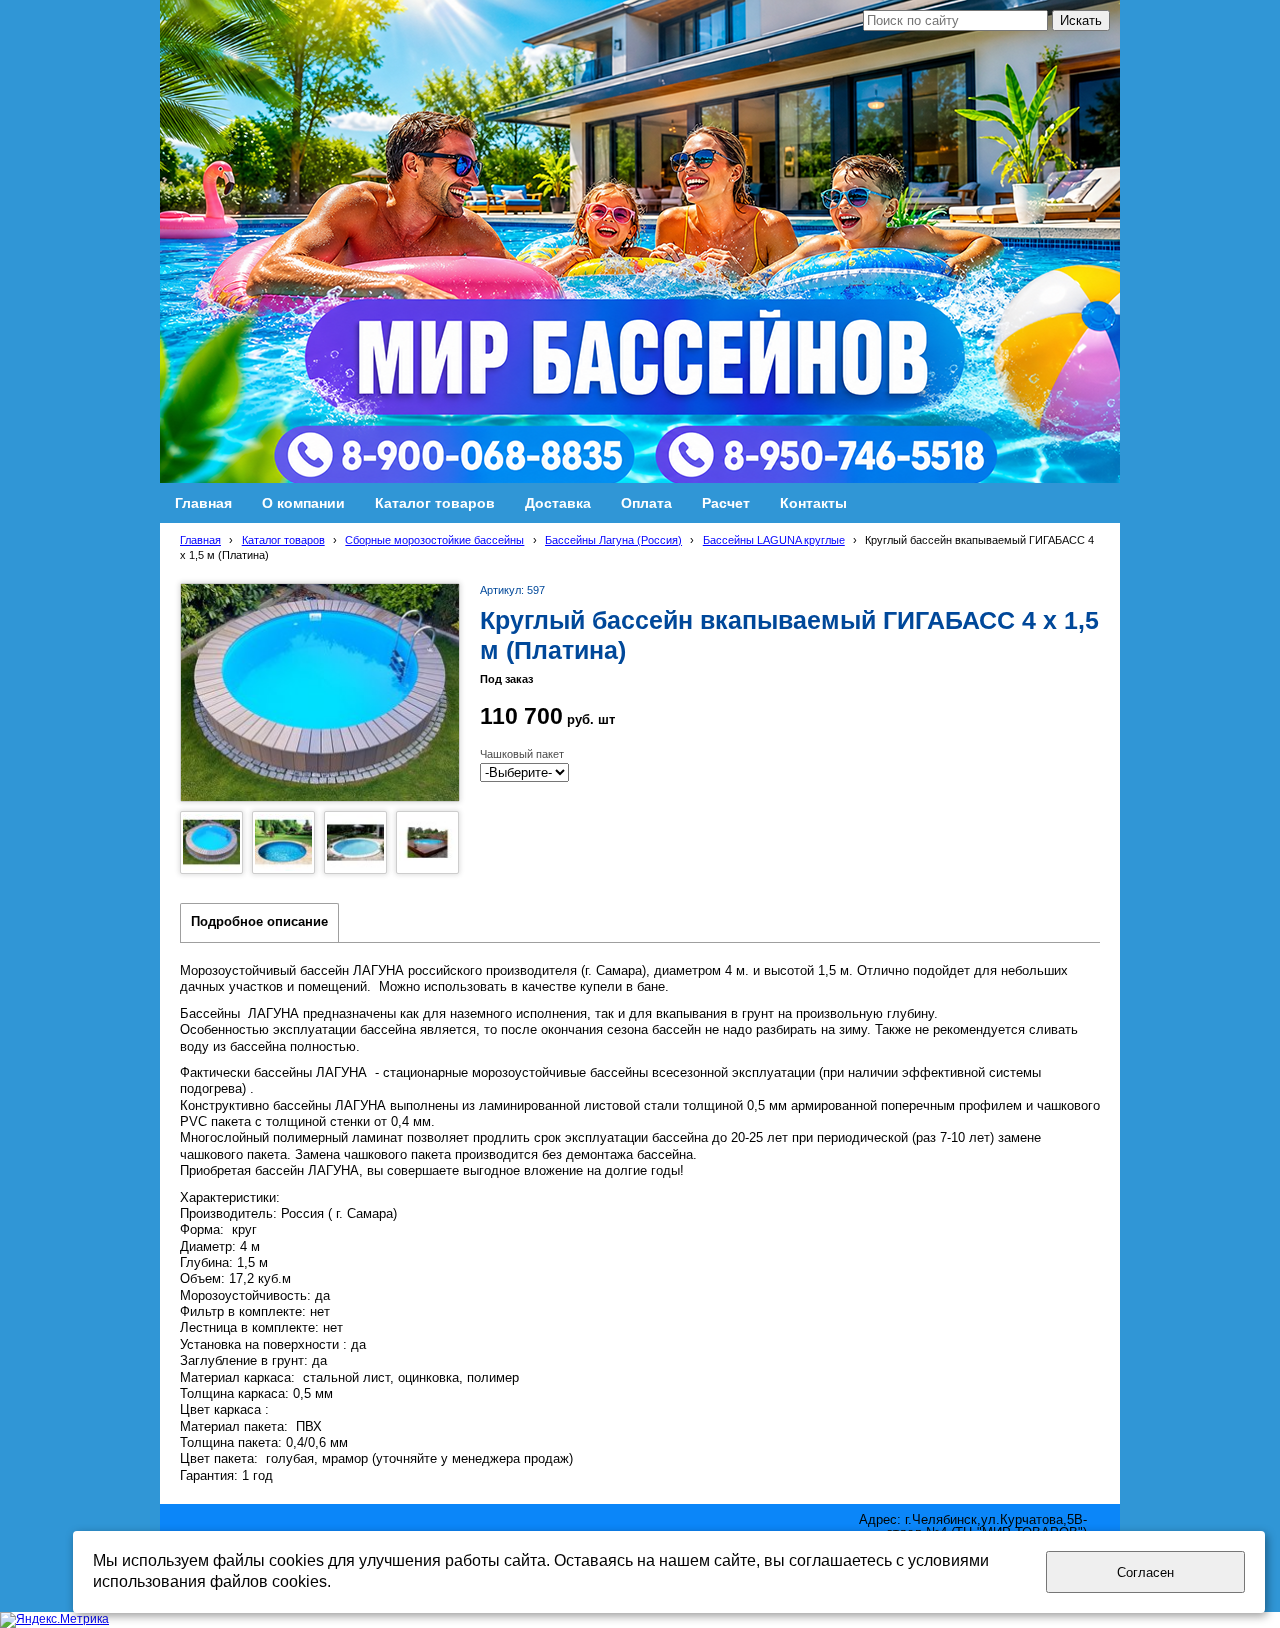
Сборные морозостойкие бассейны (434, 540)
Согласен (1145, 1572)
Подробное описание (259, 922)
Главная (200, 540)
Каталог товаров (283, 540)
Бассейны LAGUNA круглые (774, 540)
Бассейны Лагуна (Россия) (613, 540)
